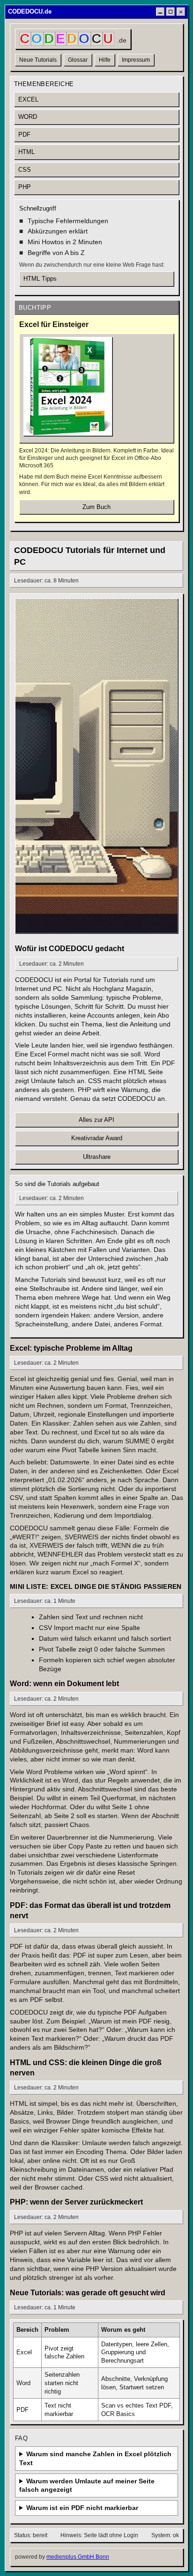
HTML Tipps (40, 279)
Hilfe (105, 60)
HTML (26, 152)
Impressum (136, 60)
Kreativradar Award (97, 1138)
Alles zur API (96, 1120)
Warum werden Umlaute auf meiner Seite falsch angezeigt (87, 2485)
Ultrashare (97, 1157)
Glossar (78, 60)
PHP (25, 187)
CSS (25, 170)
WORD (28, 117)
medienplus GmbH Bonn (78, 2557)
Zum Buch (96, 507)
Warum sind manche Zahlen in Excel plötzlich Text (95, 2458)
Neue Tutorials (38, 60)
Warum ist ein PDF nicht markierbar (82, 2508)
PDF (24, 135)
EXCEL (28, 99)
